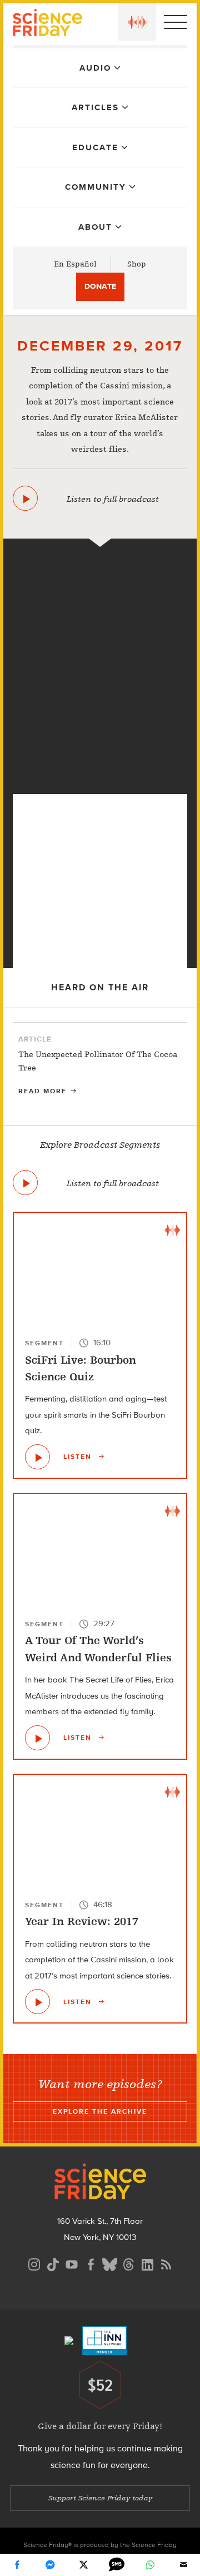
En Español (75, 264)
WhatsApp (150, 2565)
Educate (95, 147)
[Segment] (100, 564)
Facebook (17, 2565)
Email (183, 2565)
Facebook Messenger (50, 2565)
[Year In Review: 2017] (100, 776)
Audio (95, 68)
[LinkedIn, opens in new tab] (147, 2263)
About (95, 227)
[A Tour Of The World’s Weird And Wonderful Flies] (37, 1738)
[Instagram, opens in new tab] (34, 2263)
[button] (137, 22)
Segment (44, 1343)
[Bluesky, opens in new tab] (109, 2263)
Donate (100, 286)
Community (96, 187)
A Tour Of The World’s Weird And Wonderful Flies (98, 1649)
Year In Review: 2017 (82, 1921)
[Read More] (100, 1067)
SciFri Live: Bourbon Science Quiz (81, 1368)
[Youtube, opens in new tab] (72, 2263)
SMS (117, 2565)
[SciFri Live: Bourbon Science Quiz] (37, 1457)
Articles (95, 107)
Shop (137, 264)
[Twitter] (83, 2565)
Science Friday (47, 24)
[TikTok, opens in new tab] (53, 2263)
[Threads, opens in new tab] (128, 2263)
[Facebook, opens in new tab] (91, 2263)
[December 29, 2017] (25, 498)
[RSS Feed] (166, 2263)
